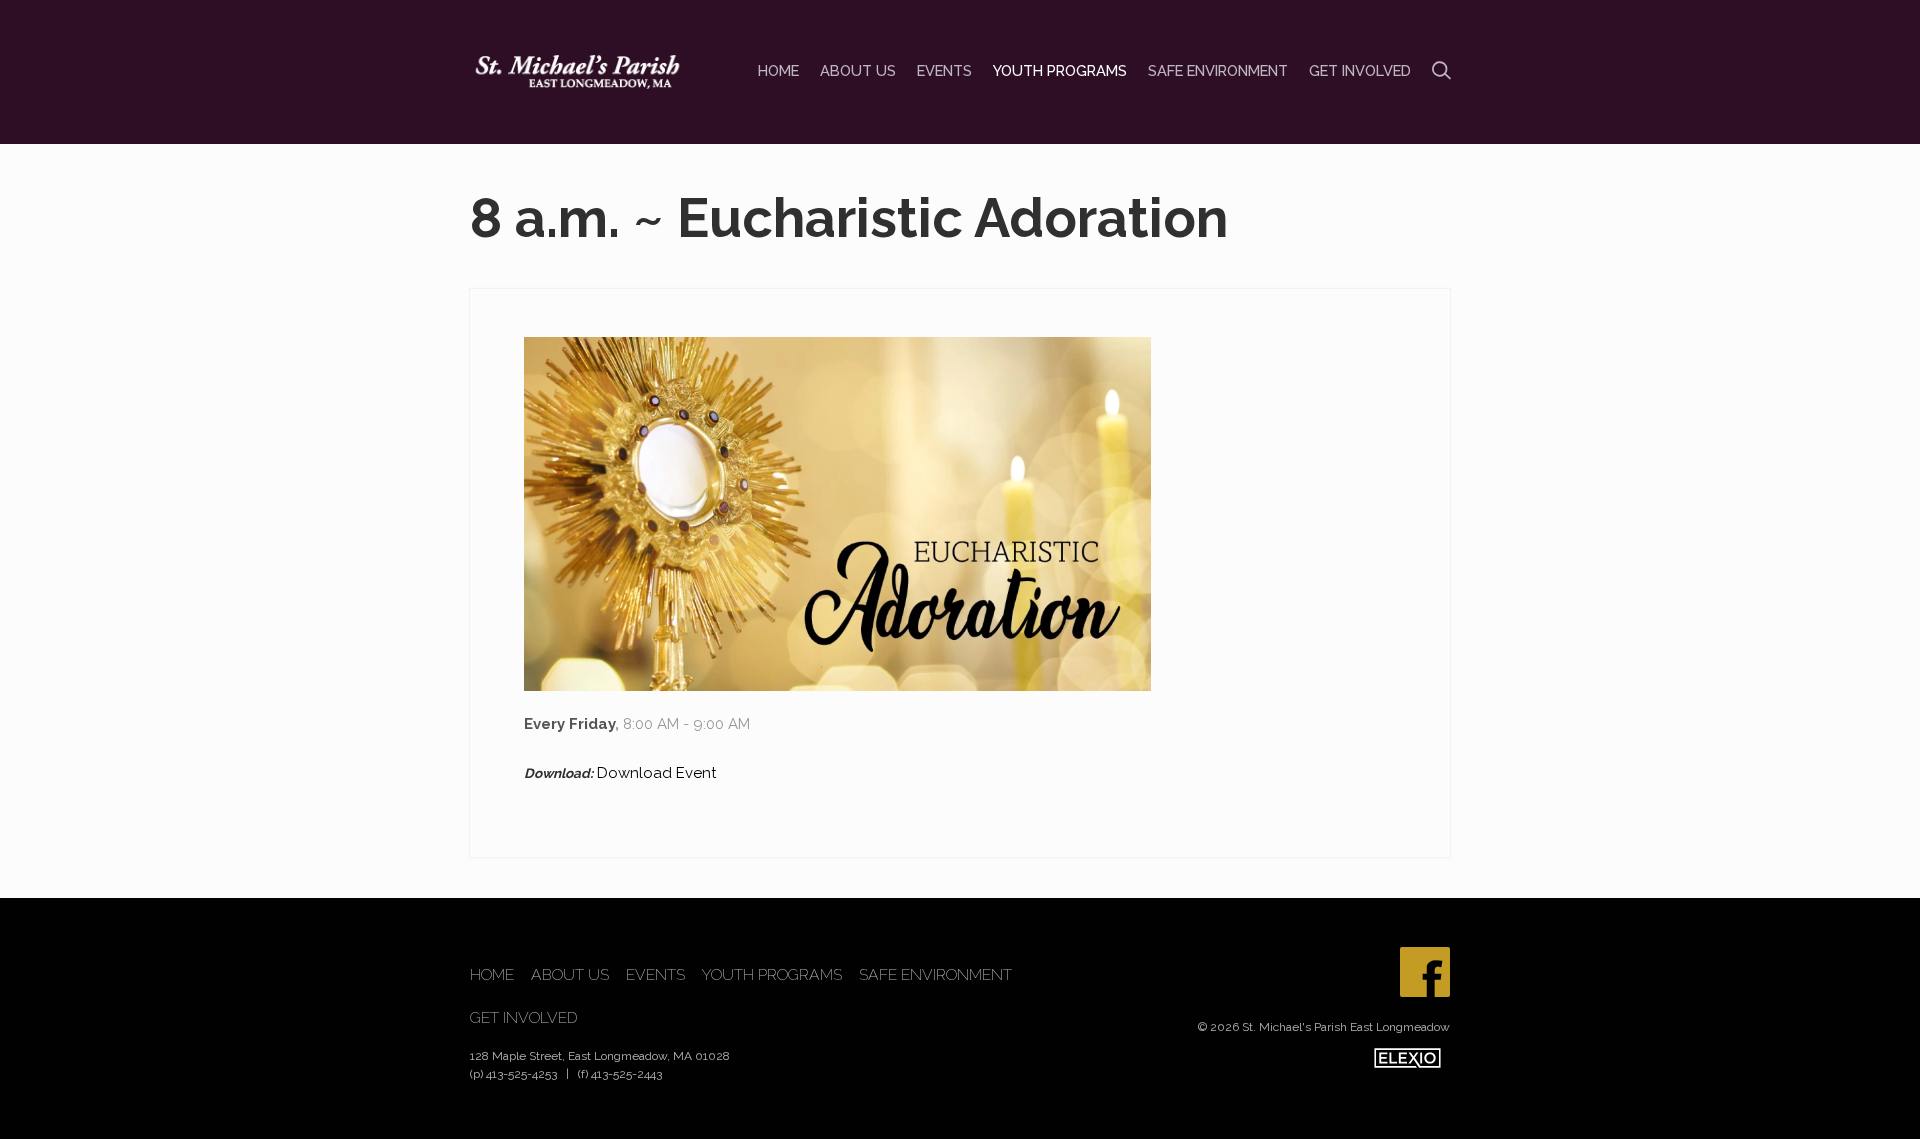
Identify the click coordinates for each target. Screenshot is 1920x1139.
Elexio (1407, 1058)
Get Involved (1360, 70)
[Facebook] (1425, 972)
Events (944, 70)
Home (778, 70)
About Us (858, 70)
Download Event (656, 773)
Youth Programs (1060, 70)
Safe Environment (1218, 70)
